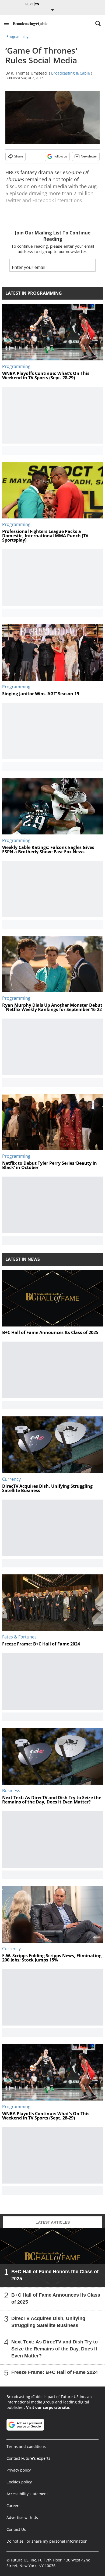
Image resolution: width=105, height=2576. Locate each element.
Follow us (60, 156)
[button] (6, 23)
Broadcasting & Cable (71, 73)
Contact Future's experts (28, 2458)
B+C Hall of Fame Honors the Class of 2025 (55, 2275)
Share (19, 156)
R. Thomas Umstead (29, 73)
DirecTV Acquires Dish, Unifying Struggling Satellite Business (48, 2322)
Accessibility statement (27, 2494)
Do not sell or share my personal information (47, 2541)
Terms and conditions (26, 2446)
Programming (17, 36)
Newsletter (89, 156)
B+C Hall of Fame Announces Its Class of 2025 (56, 2298)
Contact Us (16, 2529)
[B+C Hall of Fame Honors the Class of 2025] (52, 2258)
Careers (13, 2506)
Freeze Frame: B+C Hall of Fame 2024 (55, 2372)
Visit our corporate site (48, 2407)
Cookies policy (19, 2482)
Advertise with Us (22, 2517)
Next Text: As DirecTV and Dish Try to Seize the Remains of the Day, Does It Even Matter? (55, 2349)
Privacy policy (19, 2470)
